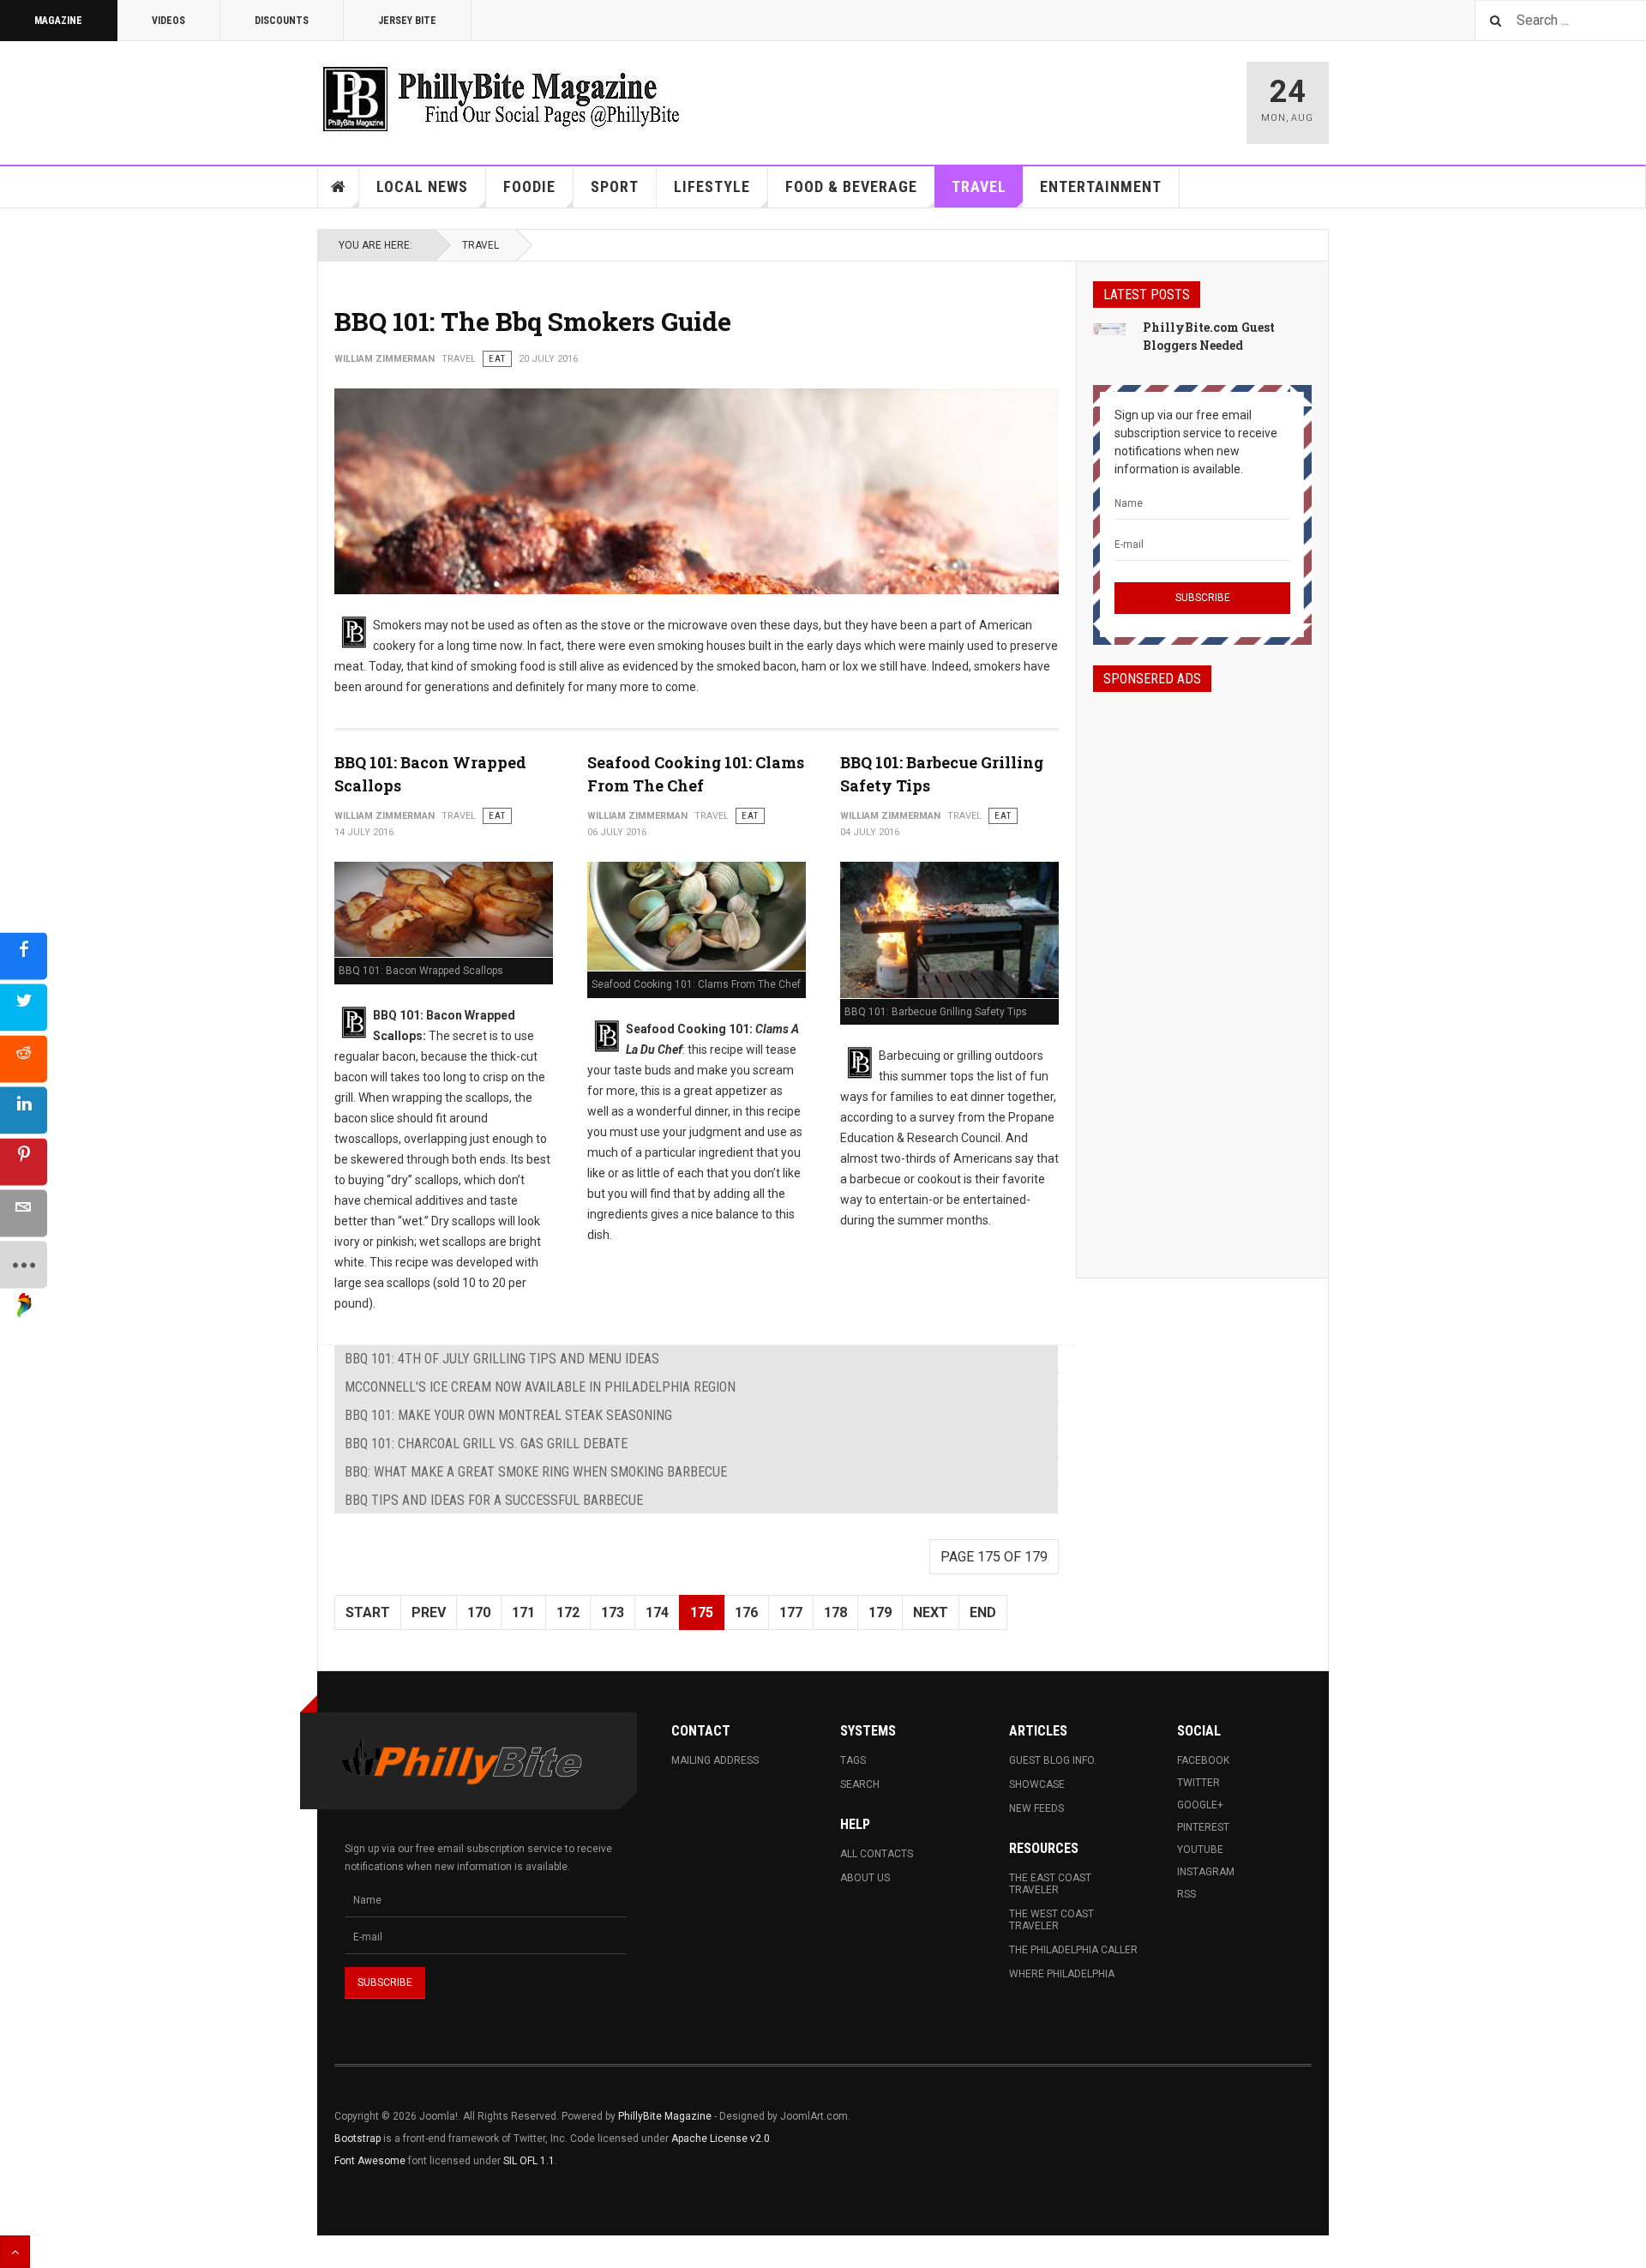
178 (835, 1612)
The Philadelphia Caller (1073, 1950)
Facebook (1203, 1760)
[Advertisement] (1202, 970)
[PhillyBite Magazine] (501, 98)
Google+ (1200, 1805)
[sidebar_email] (24, 1213)
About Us (865, 1878)
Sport (615, 186)
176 (746, 1612)
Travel (979, 186)
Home (339, 187)
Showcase (1037, 1784)
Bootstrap (357, 2139)
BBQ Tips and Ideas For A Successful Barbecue (494, 1500)
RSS (1186, 1894)
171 (523, 1612)
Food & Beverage (851, 186)
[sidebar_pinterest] (24, 1161)
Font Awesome (370, 2161)
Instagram (1206, 1872)
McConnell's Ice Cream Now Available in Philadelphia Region (540, 1387)
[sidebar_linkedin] (24, 1110)
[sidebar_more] (24, 1264)
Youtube (1200, 1850)
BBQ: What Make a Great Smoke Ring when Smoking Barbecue (536, 1472)
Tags (853, 1760)
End (983, 1612)
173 (613, 1612)
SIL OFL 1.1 (529, 2161)
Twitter (1198, 1783)
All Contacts (877, 1854)
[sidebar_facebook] (24, 956)
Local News (422, 186)
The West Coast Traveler (1051, 1920)
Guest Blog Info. (1053, 1760)
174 (657, 1612)
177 (791, 1612)
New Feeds (1036, 1808)
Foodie (529, 186)
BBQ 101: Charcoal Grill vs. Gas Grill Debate (486, 1444)
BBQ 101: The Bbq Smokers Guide (533, 321)
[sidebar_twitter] (24, 1007)
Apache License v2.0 (721, 2139)
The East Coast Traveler (1050, 1884)
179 (880, 1612)
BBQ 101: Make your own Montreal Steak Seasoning (508, 1415)
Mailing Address (715, 1760)
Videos (168, 21)
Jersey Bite (407, 21)
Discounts (282, 21)
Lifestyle (712, 186)
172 (568, 1612)
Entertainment (1101, 186)
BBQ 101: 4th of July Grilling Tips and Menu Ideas (502, 1359)
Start (368, 1612)
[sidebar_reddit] (24, 1059)
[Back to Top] (15, 2252)
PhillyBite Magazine (665, 2116)
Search (860, 1784)
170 (479, 1612)
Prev (429, 1612)
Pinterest (1203, 1827)
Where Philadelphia (1062, 1974)
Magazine (58, 21)
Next (931, 1612)
